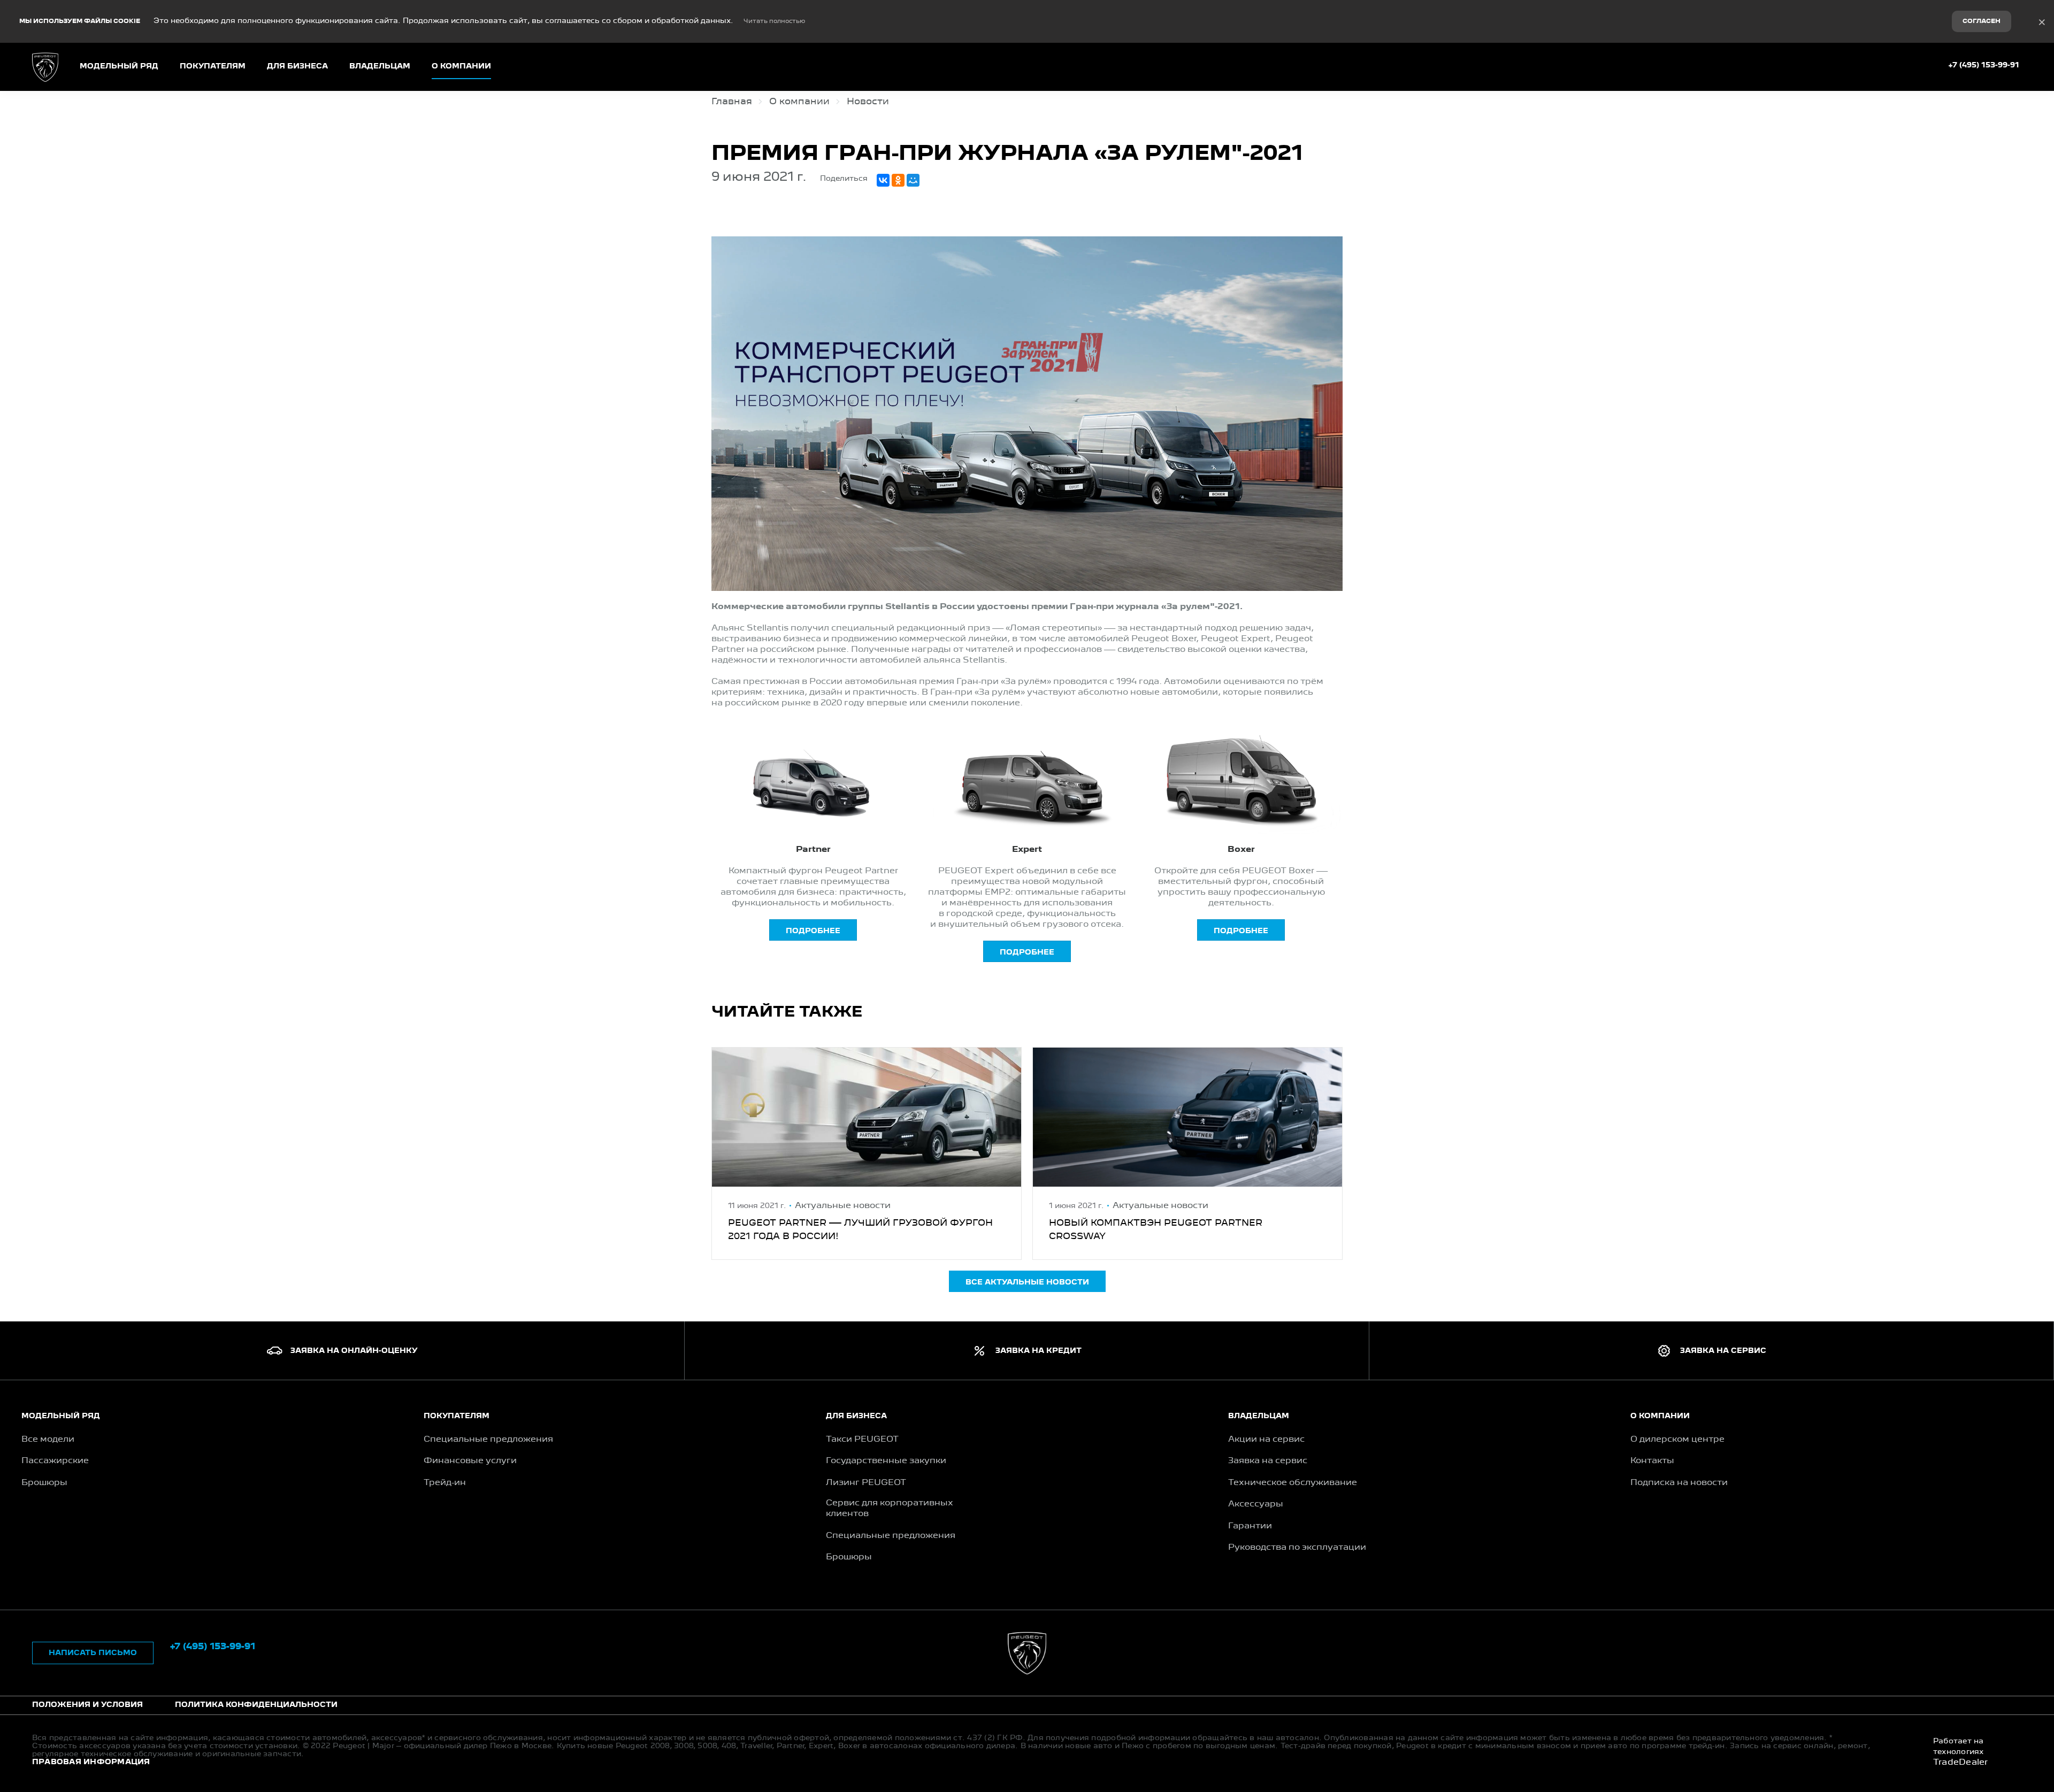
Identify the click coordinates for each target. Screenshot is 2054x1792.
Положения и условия (87, 1705)
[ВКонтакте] (883, 180)
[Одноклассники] (898, 180)
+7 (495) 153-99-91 (1984, 65)
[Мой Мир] (913, 180)
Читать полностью (774, 21)
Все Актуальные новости (1027, 1282)
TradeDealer (1961, 1763)
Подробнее (813, 931)
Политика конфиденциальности (256, 1705)
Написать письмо (93, 1653)
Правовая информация (91, 1762)
